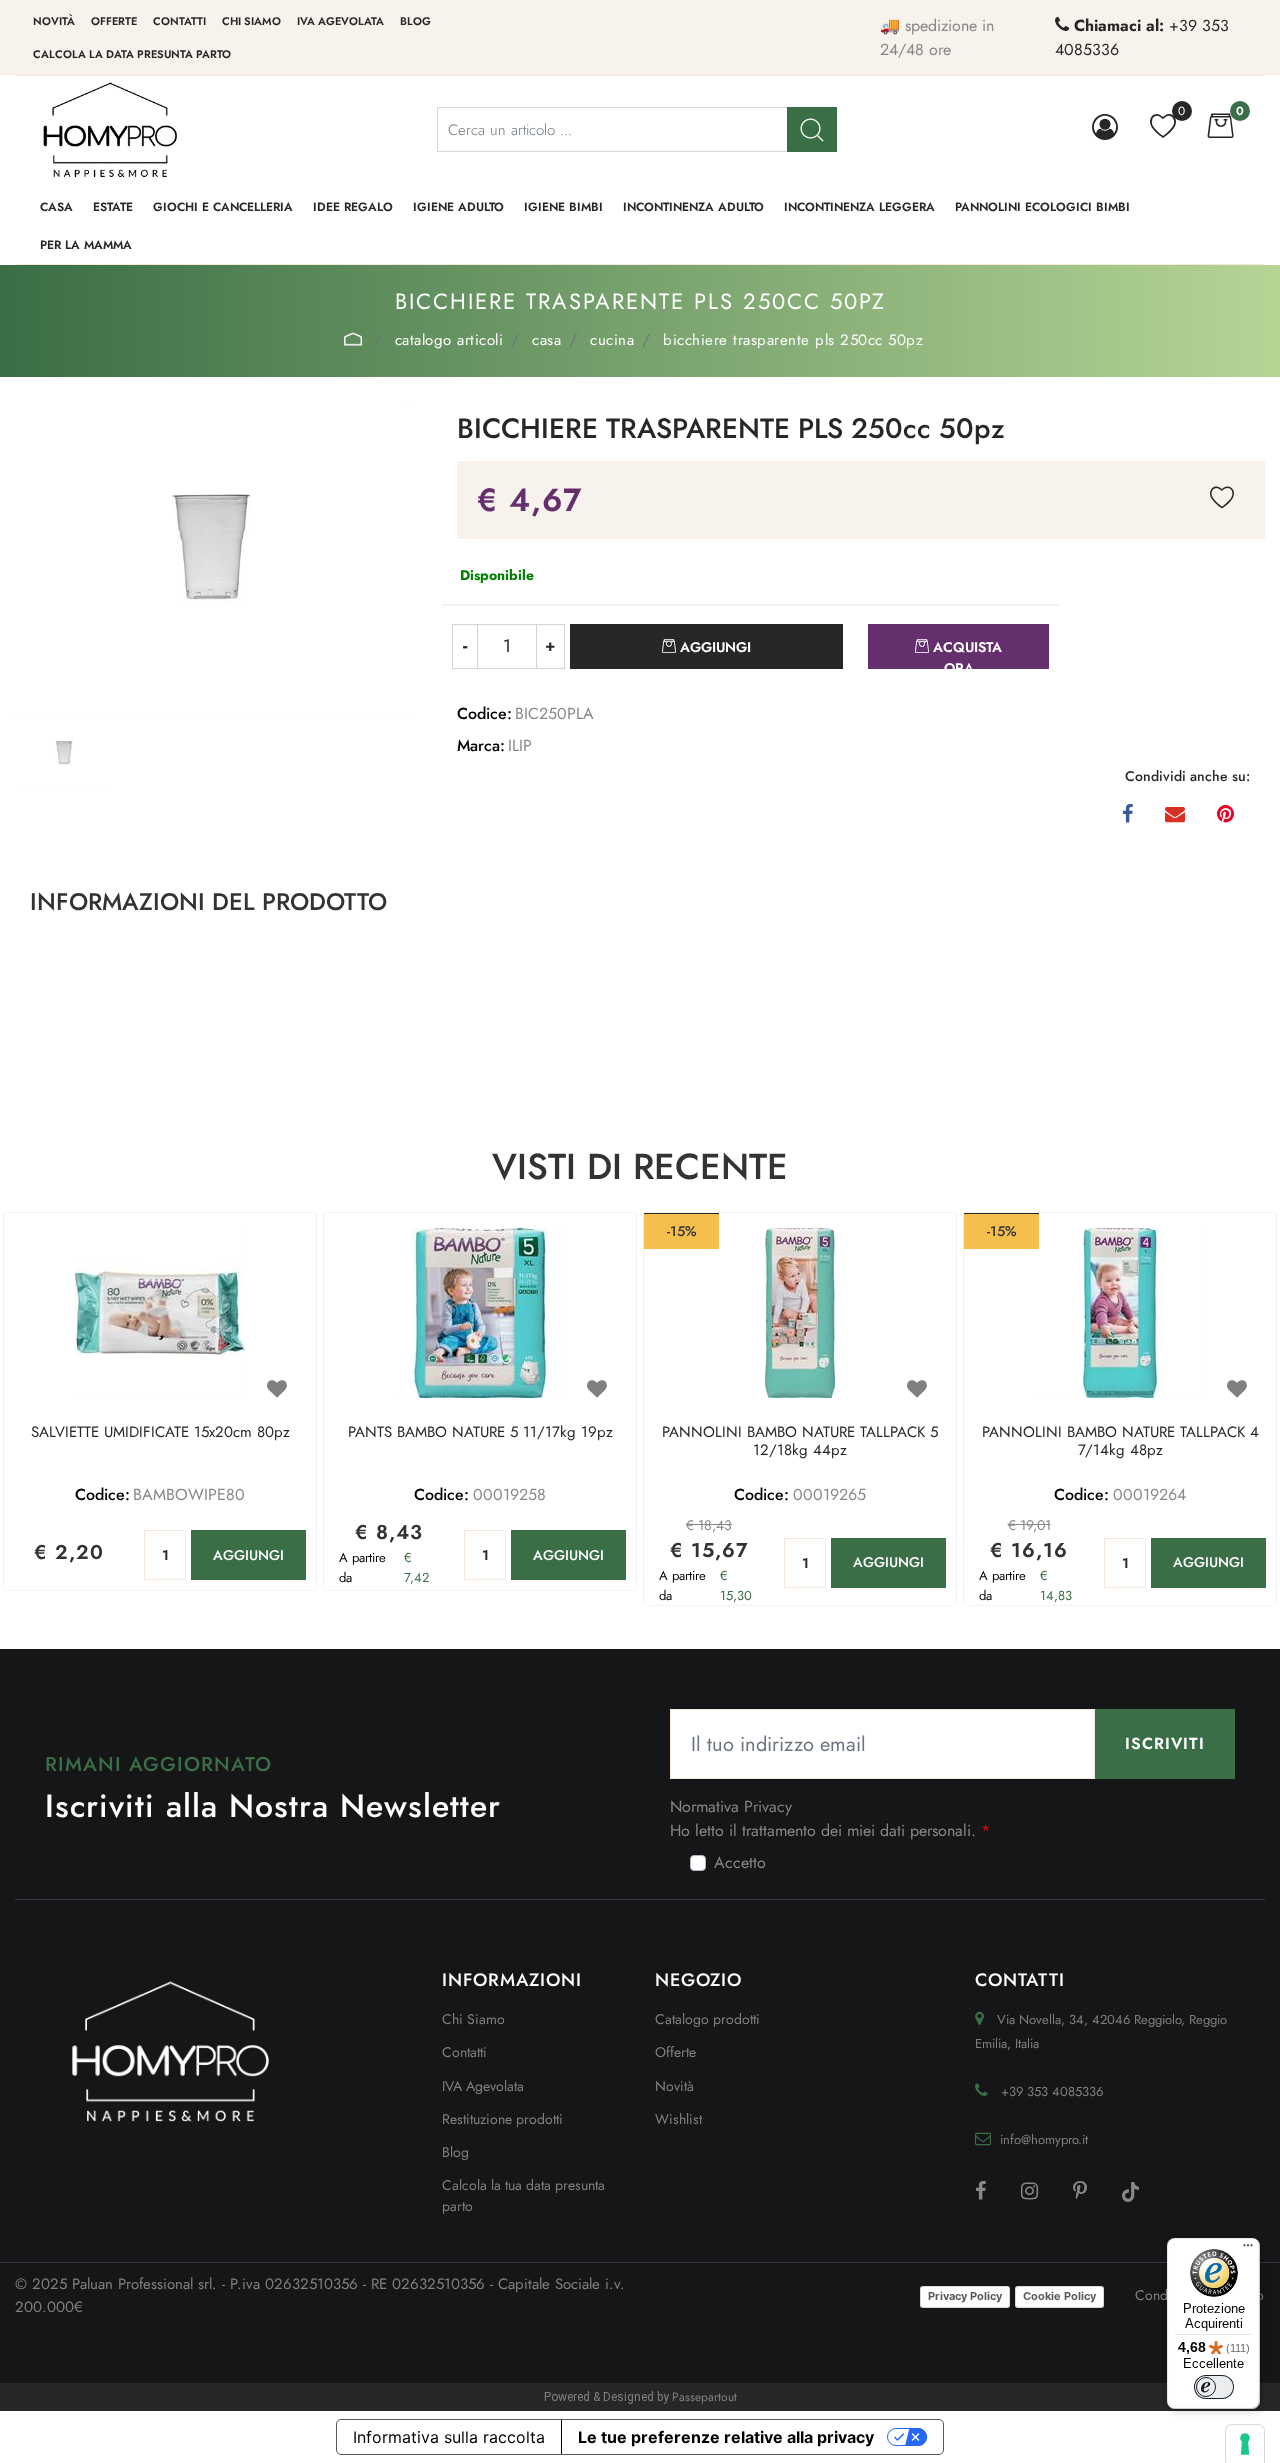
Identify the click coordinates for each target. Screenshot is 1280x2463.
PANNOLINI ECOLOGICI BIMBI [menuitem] (1042, 207)
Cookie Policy (1059, 2296)
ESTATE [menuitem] (113, 207)
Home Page (353, 339)
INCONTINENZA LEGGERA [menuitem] (859, 207)
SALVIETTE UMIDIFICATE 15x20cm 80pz (160, 1433)
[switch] (1214, 2387)
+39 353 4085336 (1052, 2091)
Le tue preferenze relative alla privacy (726, 2437)
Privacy (768, 1806)
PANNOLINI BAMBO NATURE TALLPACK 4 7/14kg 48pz (1120, 1442)
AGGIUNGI (248, 1555)
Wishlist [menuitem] (678, 2119)
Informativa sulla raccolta (449, 2437)
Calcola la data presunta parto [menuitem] (132, 54)
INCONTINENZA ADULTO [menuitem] (693, 207)
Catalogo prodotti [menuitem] (707, 2019)
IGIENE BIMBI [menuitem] (563, 207)
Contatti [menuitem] (179, 21)
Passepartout (704, 2397)
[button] (812, 129)
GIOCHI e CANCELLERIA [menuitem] (223, 207)
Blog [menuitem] (415, 21)
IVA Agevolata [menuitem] (340, 21)
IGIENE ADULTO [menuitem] (458, 207)
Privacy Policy (965, 2296)
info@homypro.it (1044, 2139)
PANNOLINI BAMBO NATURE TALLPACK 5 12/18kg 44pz (800, 1442)
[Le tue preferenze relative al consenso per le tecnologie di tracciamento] (1245, 2444)
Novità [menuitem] (54, 21)
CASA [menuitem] (56, 207)
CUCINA (612, 340)
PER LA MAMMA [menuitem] (86, 245)
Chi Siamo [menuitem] (473, 2019)
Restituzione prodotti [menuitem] (502, 2119)
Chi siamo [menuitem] (251, 21)
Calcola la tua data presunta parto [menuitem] (523, 2195)
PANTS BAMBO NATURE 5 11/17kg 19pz (480, 1433)
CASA (546, 340)
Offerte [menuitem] (114, 21)
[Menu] (1248, 2250)
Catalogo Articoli (449, 340)
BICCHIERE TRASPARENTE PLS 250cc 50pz (793, 340)
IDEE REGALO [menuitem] (353, 207)
